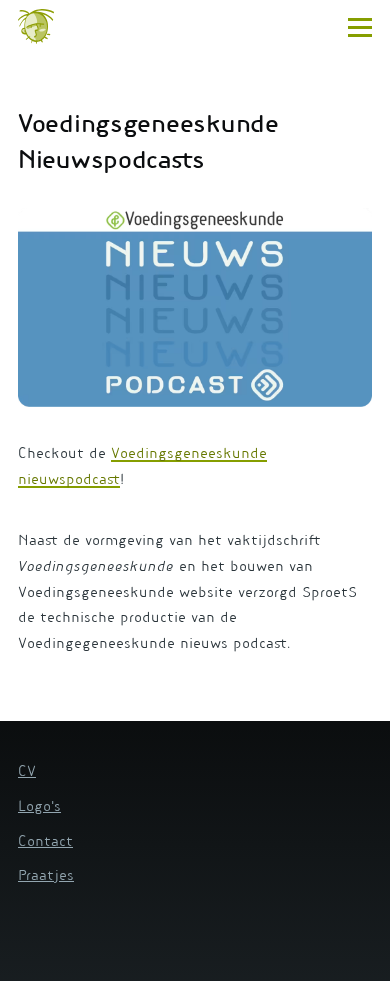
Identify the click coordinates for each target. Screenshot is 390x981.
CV (27, 773)
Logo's (39, 808)
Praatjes (46, 877)
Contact (45, 843)
